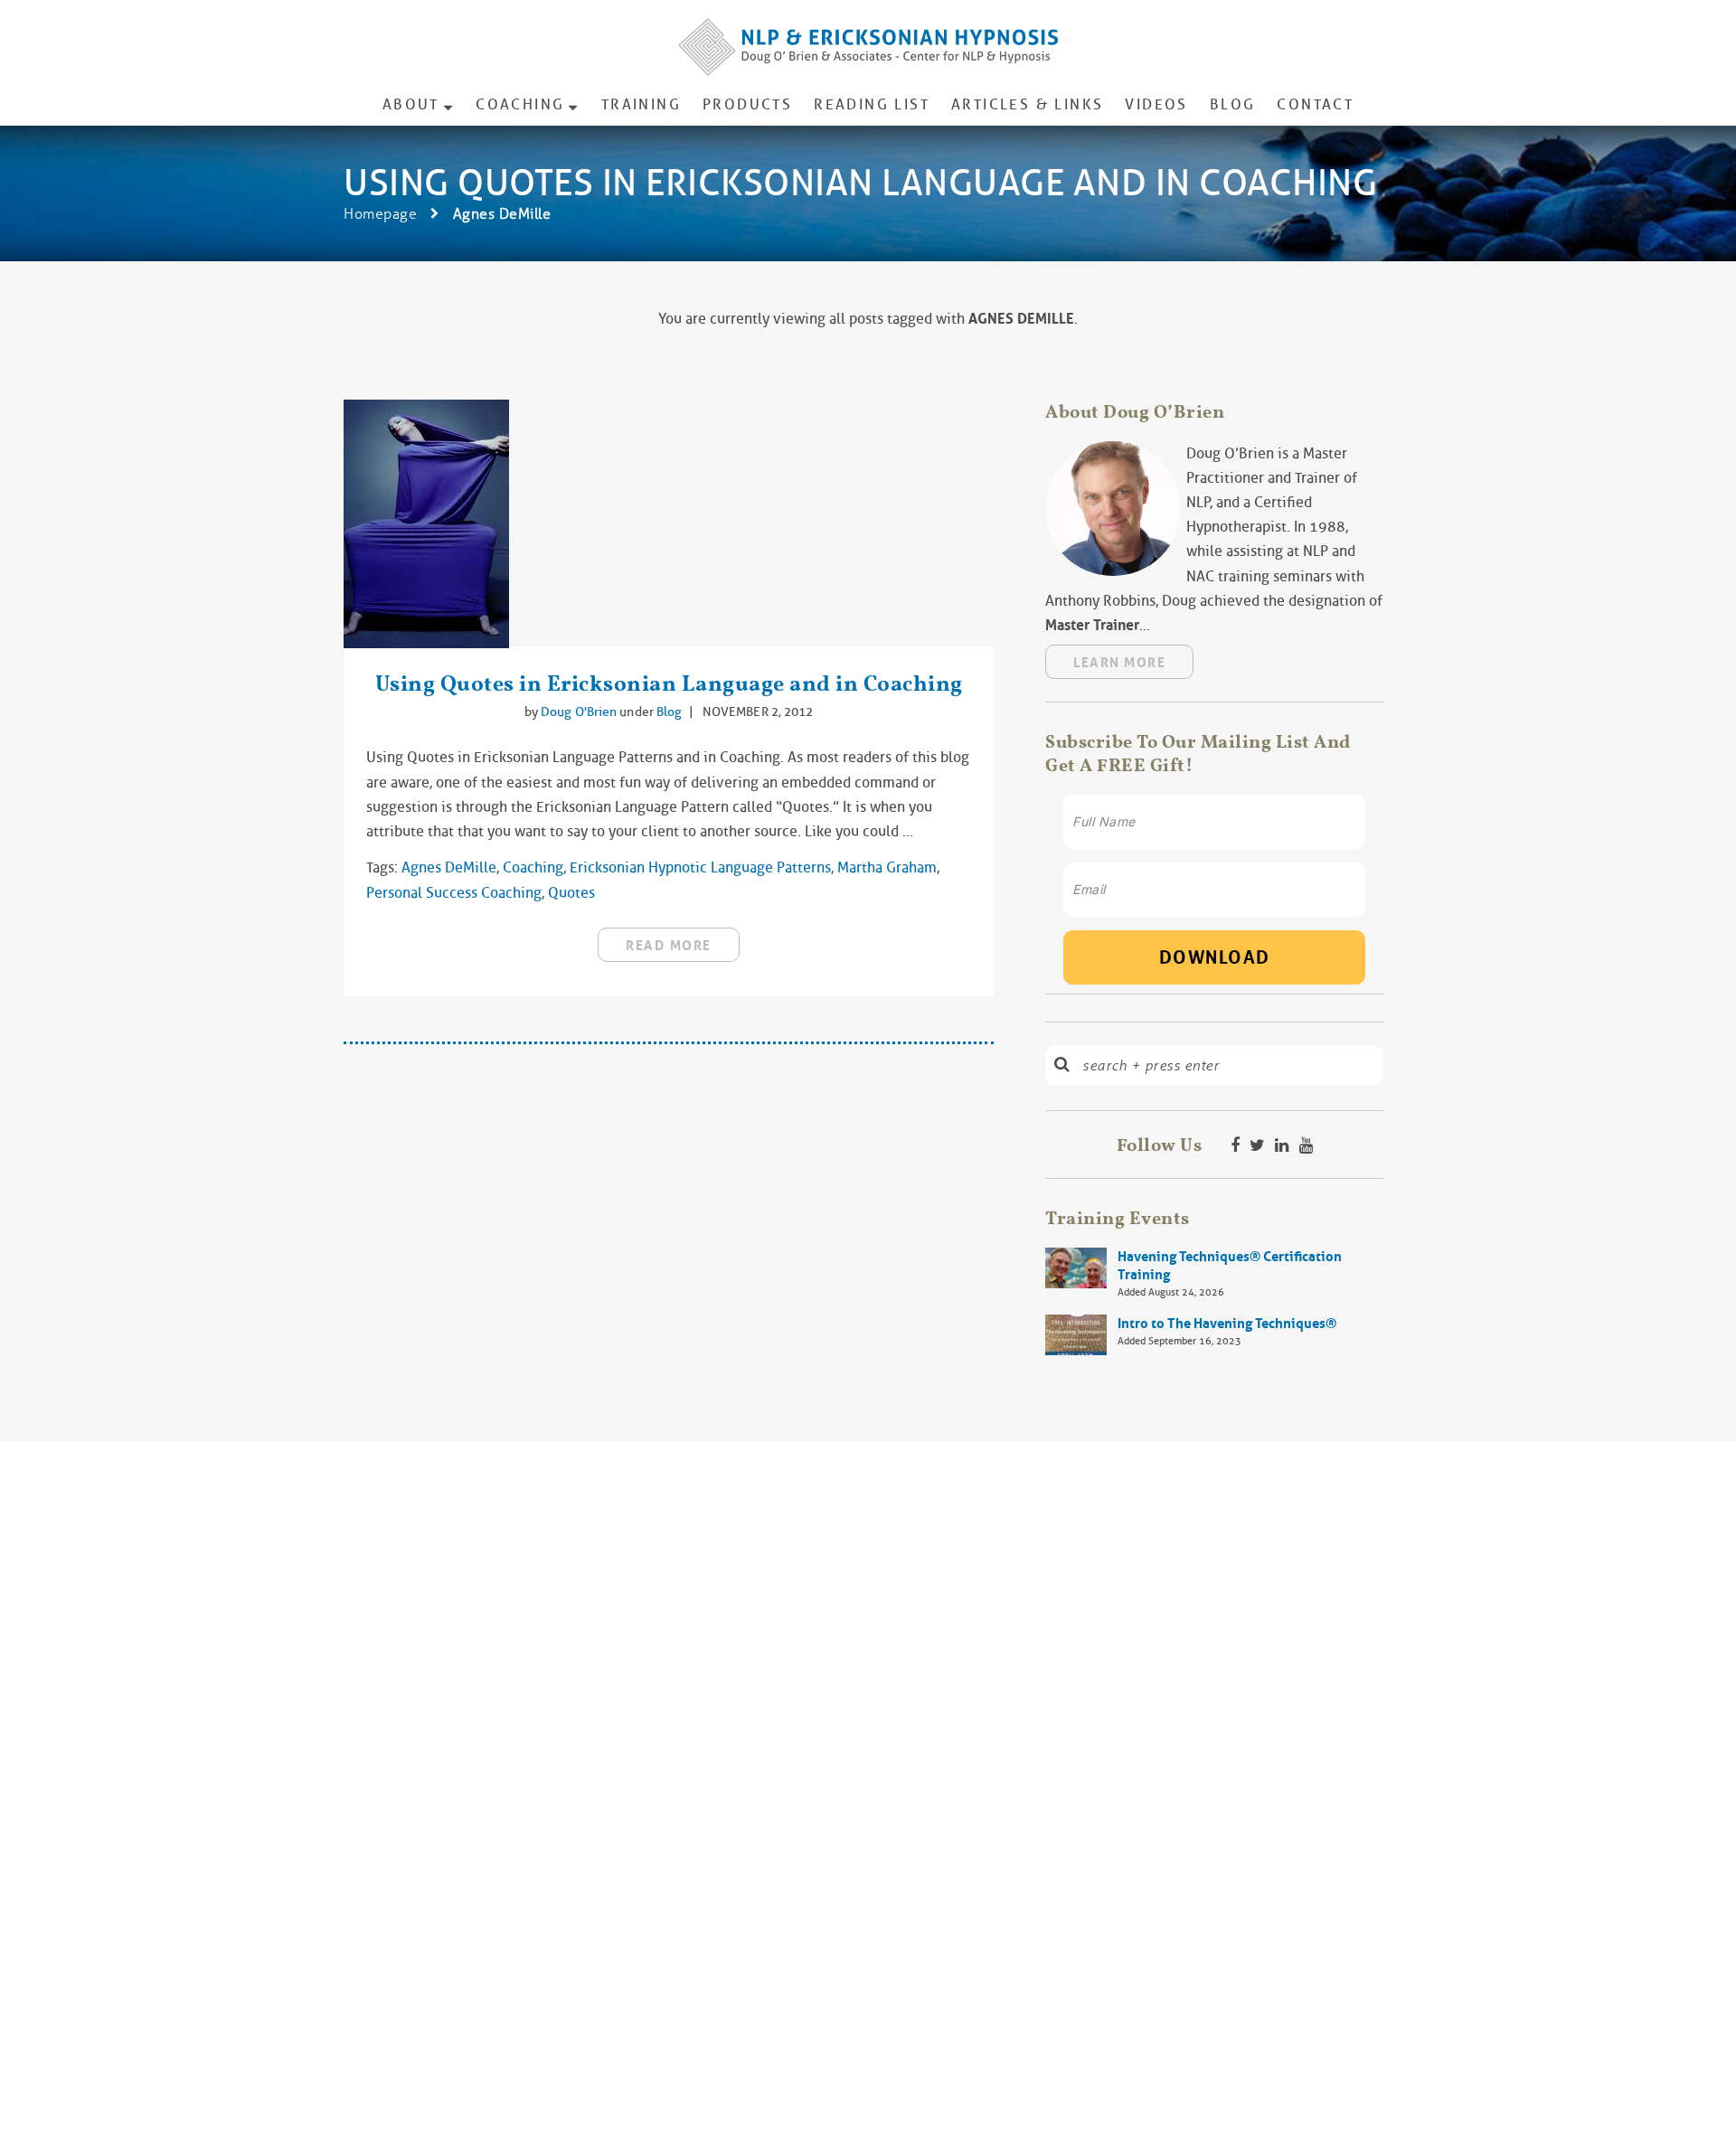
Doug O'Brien (580, 712)
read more (669, 946)
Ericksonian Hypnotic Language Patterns (700, 867)
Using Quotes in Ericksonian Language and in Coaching (669, 683)
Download (1215, 957)
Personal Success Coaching (454, 893)
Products (747, 104)
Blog (1233, 104)
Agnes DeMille (449, 867)
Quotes (571, 893)
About (411, 104)
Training (641, 104)
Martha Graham (887, 867)
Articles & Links (1027, 104)
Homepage (380, 214)
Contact (1315, 104)
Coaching (520, 104)
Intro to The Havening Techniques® (1227, 1324)
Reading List (872, 104)
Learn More (1119, 663)
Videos (1156, 104)
